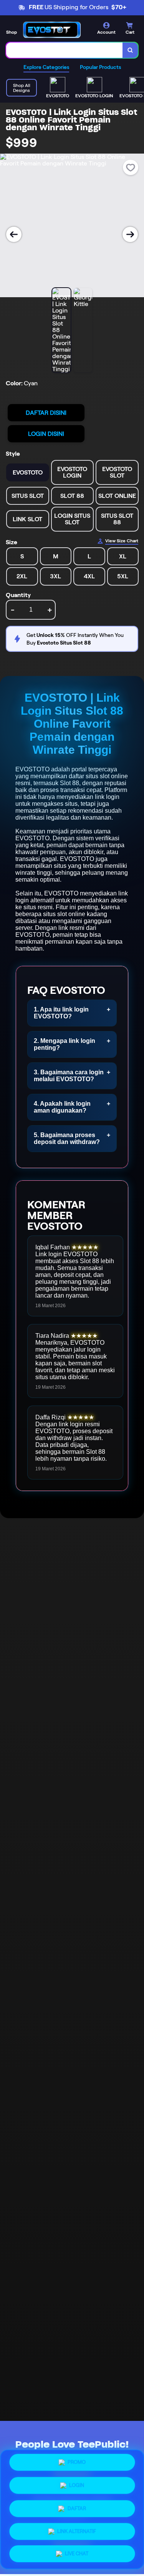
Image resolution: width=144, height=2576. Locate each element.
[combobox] (65, 50)
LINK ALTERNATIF (77, 2528)
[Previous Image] (14, 234)
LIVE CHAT (77, 2551)
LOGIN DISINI (46, 434)
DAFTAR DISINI (46, 413)
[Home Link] (52, 30)
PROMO (77, 2464)
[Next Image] (130, 234)
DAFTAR (77, 2507)
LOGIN (77, 2485)
